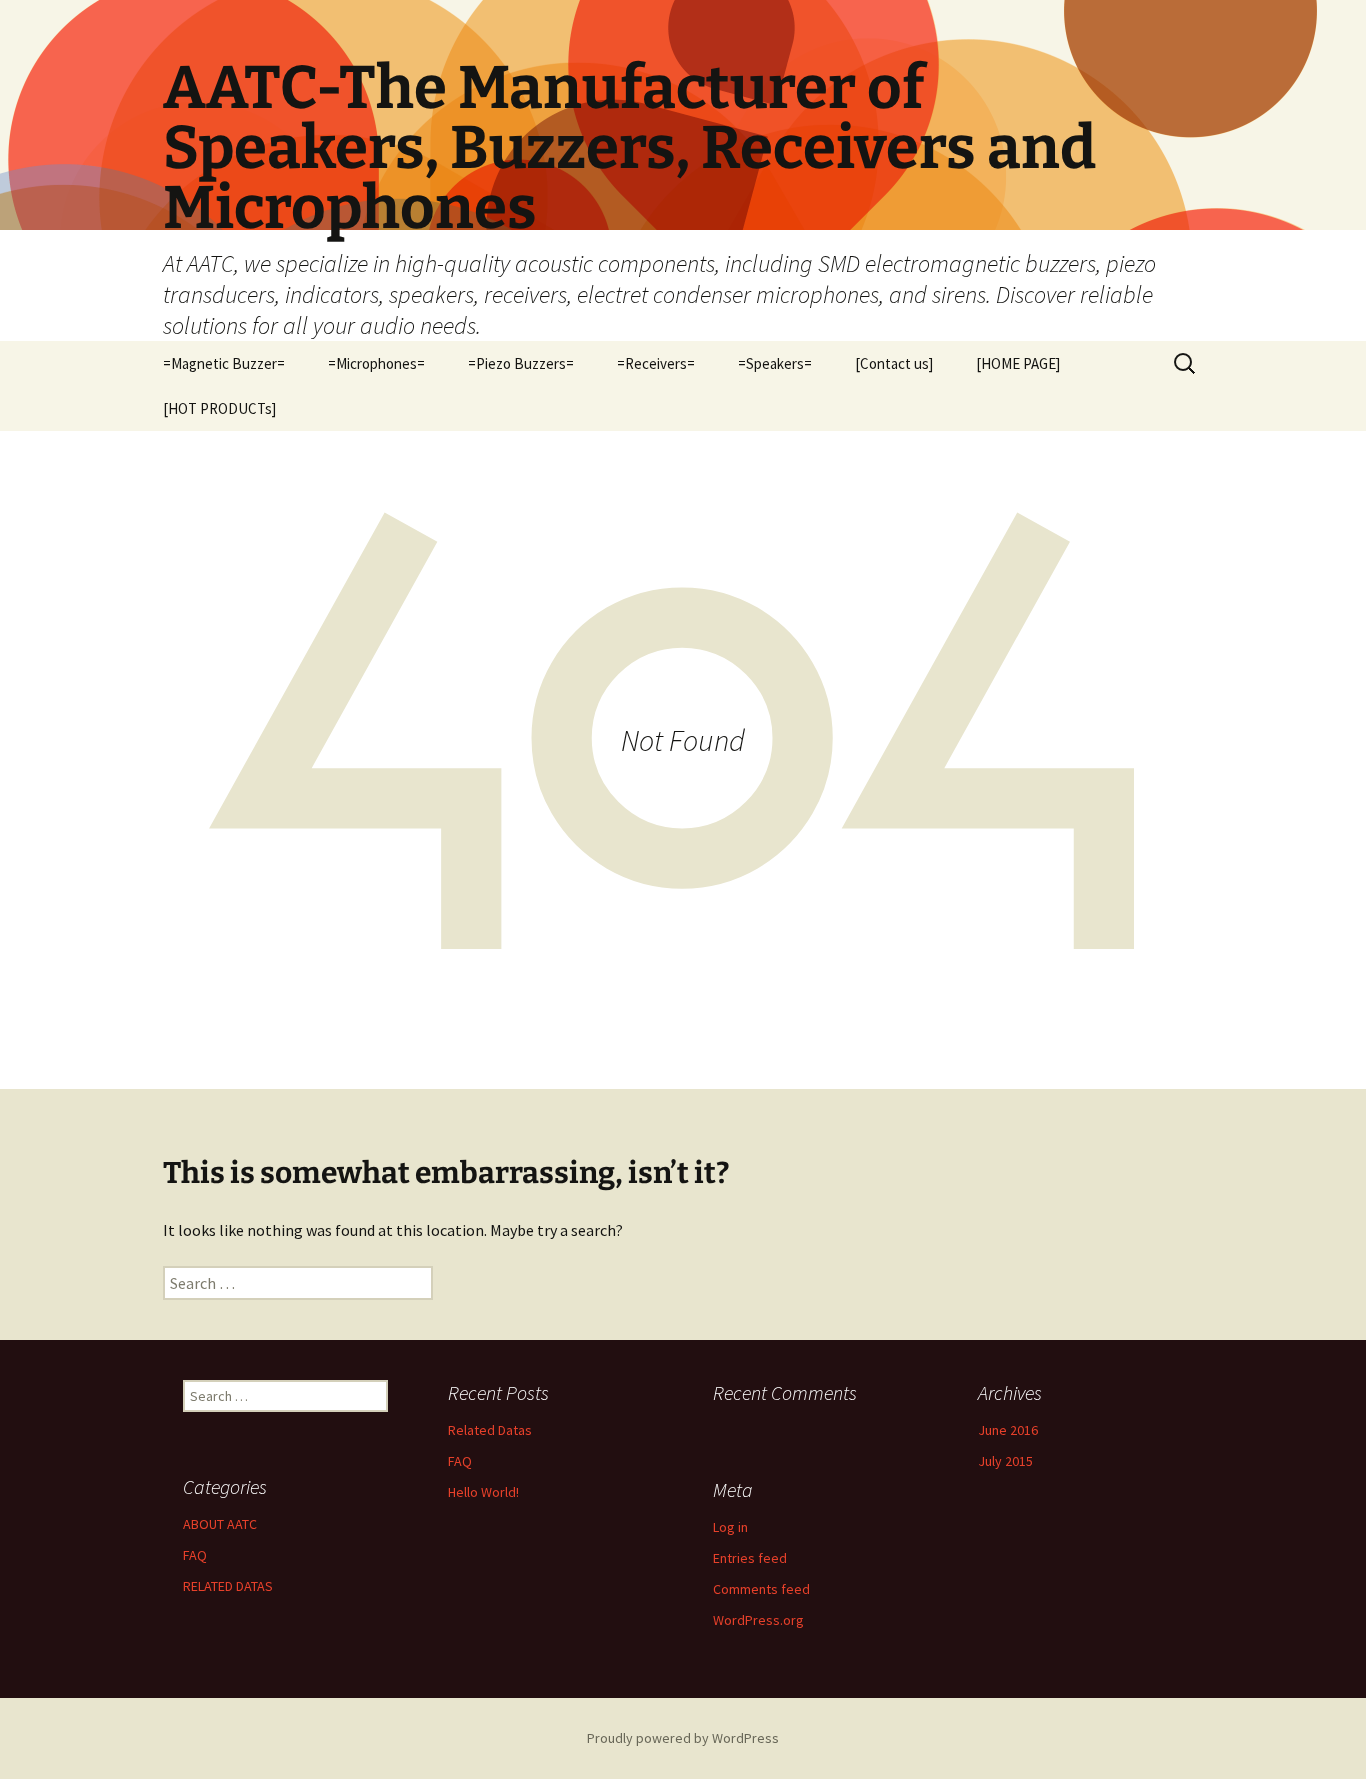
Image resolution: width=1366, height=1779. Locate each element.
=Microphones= (376, 363)
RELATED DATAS (228, 1586)
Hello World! (483, 1492)
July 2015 (1005, 1461)
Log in (730, 1527)
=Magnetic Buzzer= (224, 363)
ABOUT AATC (220, 1524)
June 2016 (1008, 1430)
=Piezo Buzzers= (521, 363)
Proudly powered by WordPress (683, 1738)
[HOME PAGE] (1018, 363)
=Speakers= (775, 363)
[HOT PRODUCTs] (219, 408)
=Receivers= (656, 363)
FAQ (460, 1461)
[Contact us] (894, 363)
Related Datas (490, 1430)
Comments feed (761, 1589)
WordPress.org (758, 1620)
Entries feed (750, 1558)
